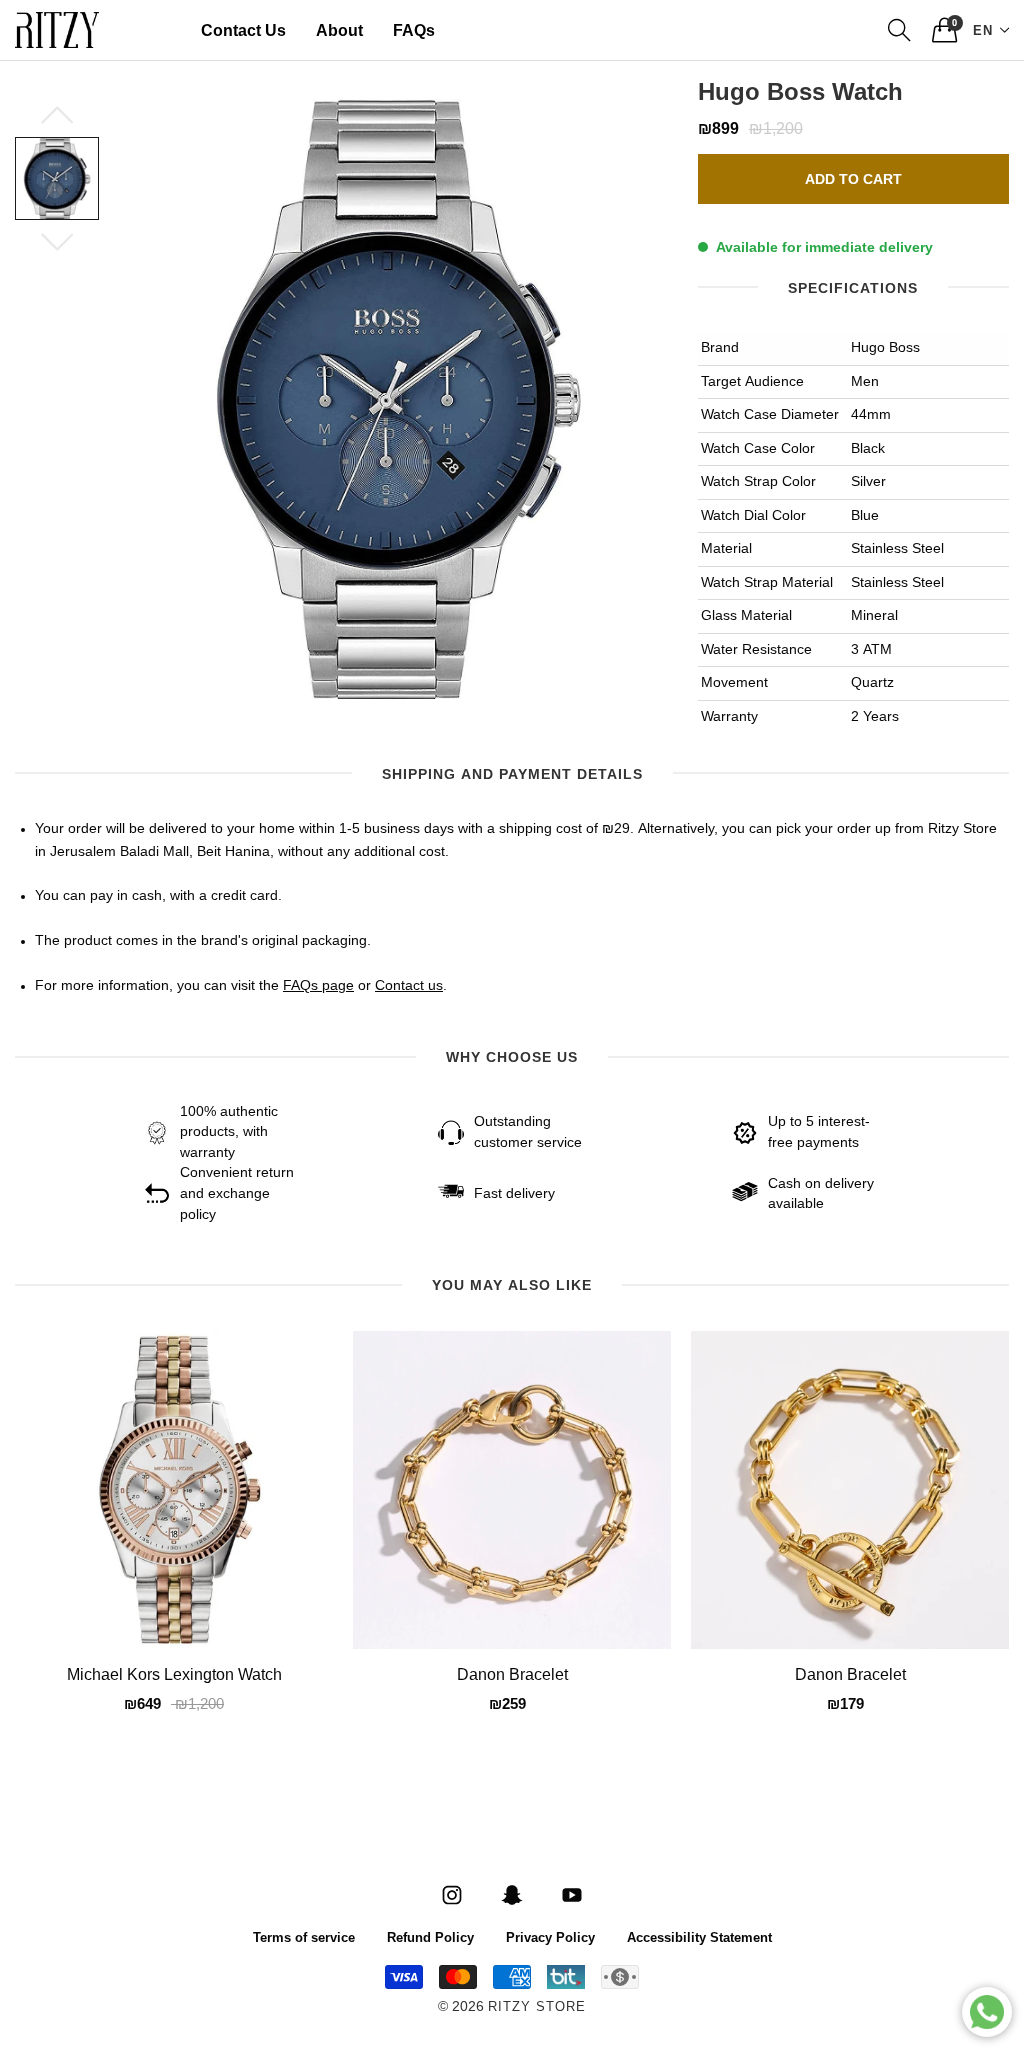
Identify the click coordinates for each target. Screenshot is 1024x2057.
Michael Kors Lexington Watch (174, 1676)
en (983, 29)
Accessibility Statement (699, 1936)
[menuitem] (243, 30)
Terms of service (304, 1936)
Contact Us (243, 30)
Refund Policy (430, 1936)
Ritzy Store (537, 2007)
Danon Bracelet (512, 1676)
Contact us (409, 986)
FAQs (414, 30)
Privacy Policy (550, 1936)
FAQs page (318, 986)
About (339, 30)
